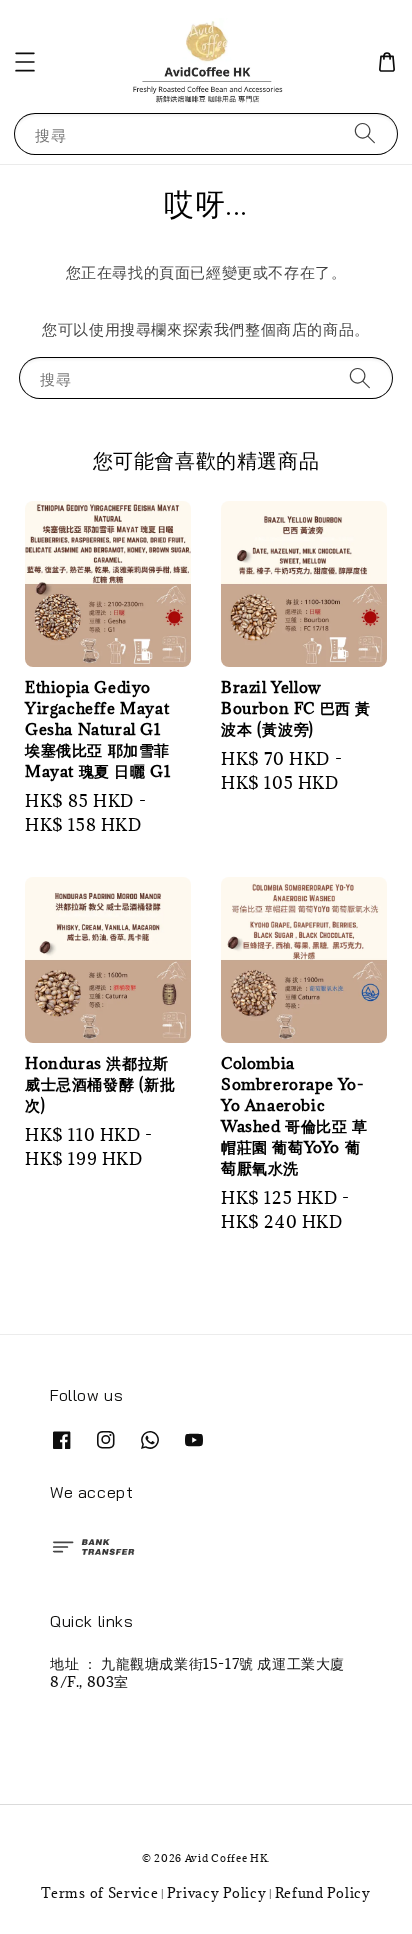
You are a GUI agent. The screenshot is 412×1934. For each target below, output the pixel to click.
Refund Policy (323, 1893)
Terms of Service (99, 1893)
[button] (25, 62)
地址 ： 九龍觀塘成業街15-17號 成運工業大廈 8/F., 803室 (197, 1672)
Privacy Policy (217, 1893)
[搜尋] (365, 133)
